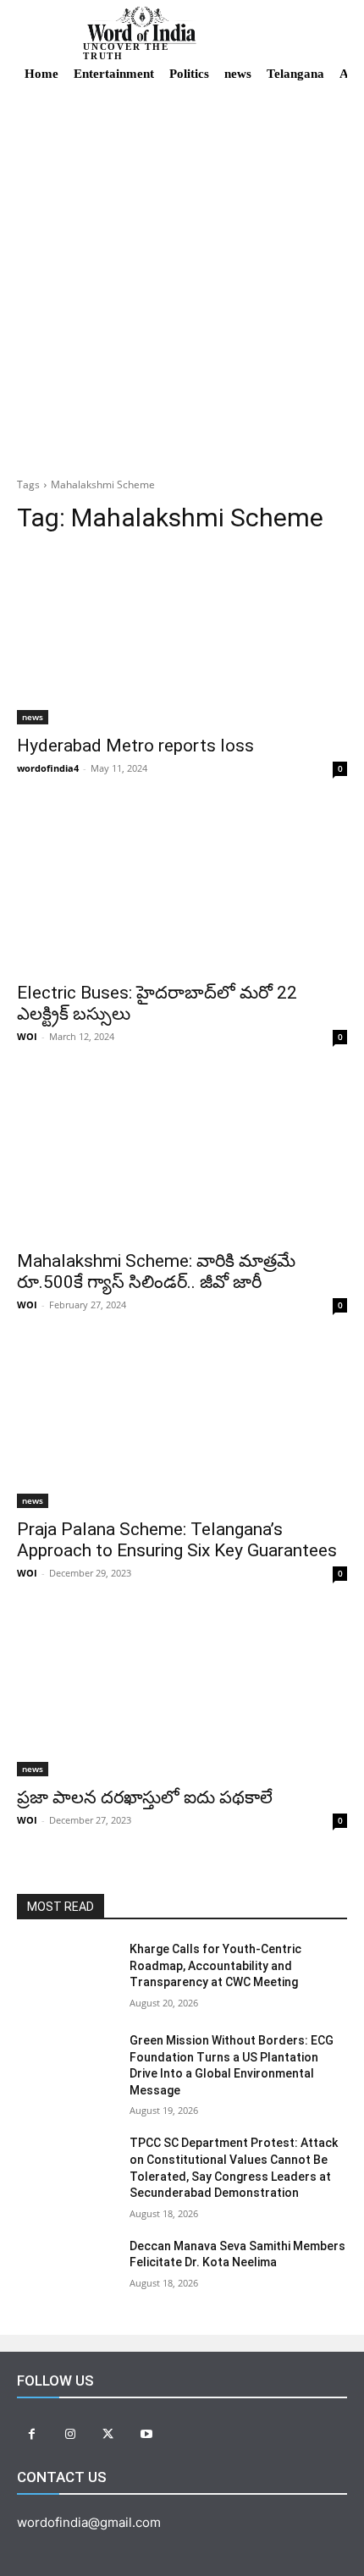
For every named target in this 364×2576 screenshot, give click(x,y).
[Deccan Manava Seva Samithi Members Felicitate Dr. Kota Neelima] (66, 2273)
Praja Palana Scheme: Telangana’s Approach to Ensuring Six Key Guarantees (177, 1540)
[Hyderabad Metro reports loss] (182, 642)
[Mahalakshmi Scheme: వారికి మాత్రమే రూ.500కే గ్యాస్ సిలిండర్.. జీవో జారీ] (182, 1157)
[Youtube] (146, 2434)
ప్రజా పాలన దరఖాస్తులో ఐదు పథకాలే (145, 1797)
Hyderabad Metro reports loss (135, 746)
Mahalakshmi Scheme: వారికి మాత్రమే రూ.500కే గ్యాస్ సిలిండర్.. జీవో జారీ (156, 1271)
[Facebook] (32, 2434)
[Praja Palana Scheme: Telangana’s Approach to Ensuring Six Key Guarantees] (182, 1426)
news (33, 717)
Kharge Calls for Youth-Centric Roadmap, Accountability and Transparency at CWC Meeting (215, 1965)
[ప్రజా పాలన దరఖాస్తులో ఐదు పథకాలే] (182, 1694)
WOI (27, 1036)
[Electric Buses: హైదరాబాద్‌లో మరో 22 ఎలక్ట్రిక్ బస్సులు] (182, 889)
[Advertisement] (182, 278)
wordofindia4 (48, 768)
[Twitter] (108, 2434)
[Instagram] (70, 2434)
